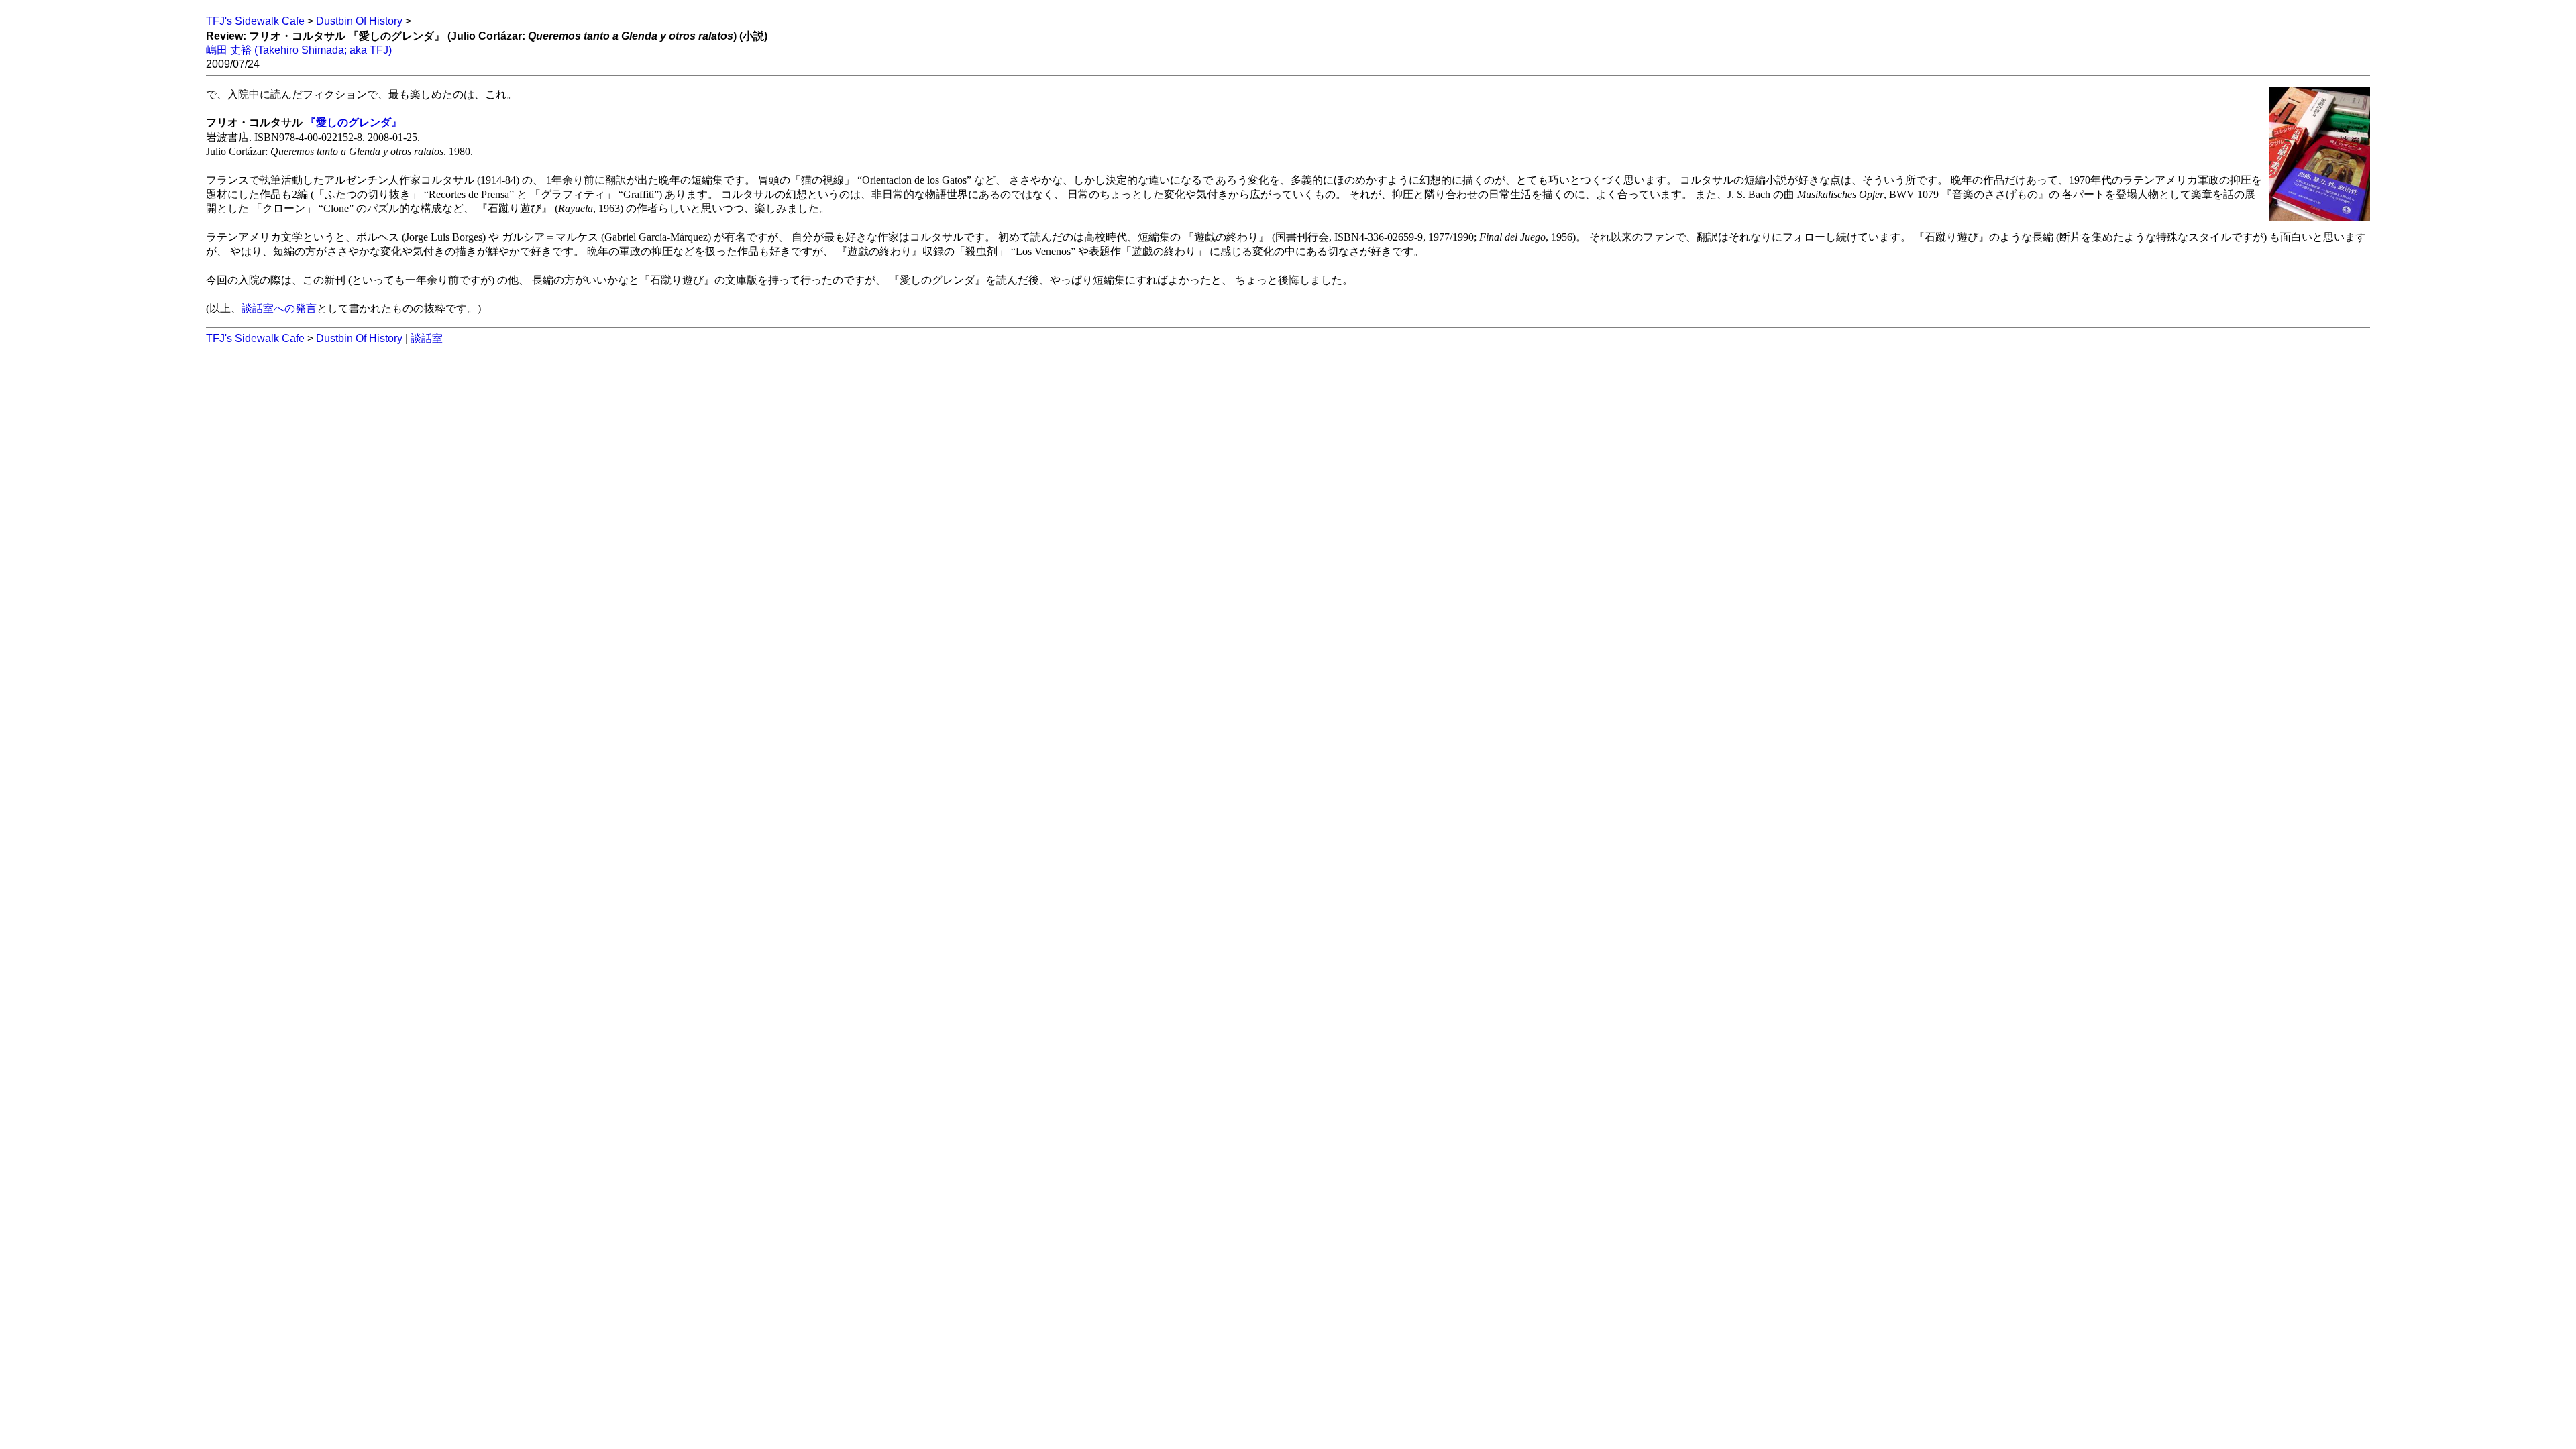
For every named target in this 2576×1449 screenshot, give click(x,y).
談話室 (427, 338)
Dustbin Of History (359, 21)
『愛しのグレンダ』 (354, 122)
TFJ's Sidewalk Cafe (255, 21)
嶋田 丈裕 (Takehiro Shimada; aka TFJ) (299, 50)
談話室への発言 (279, 308)
